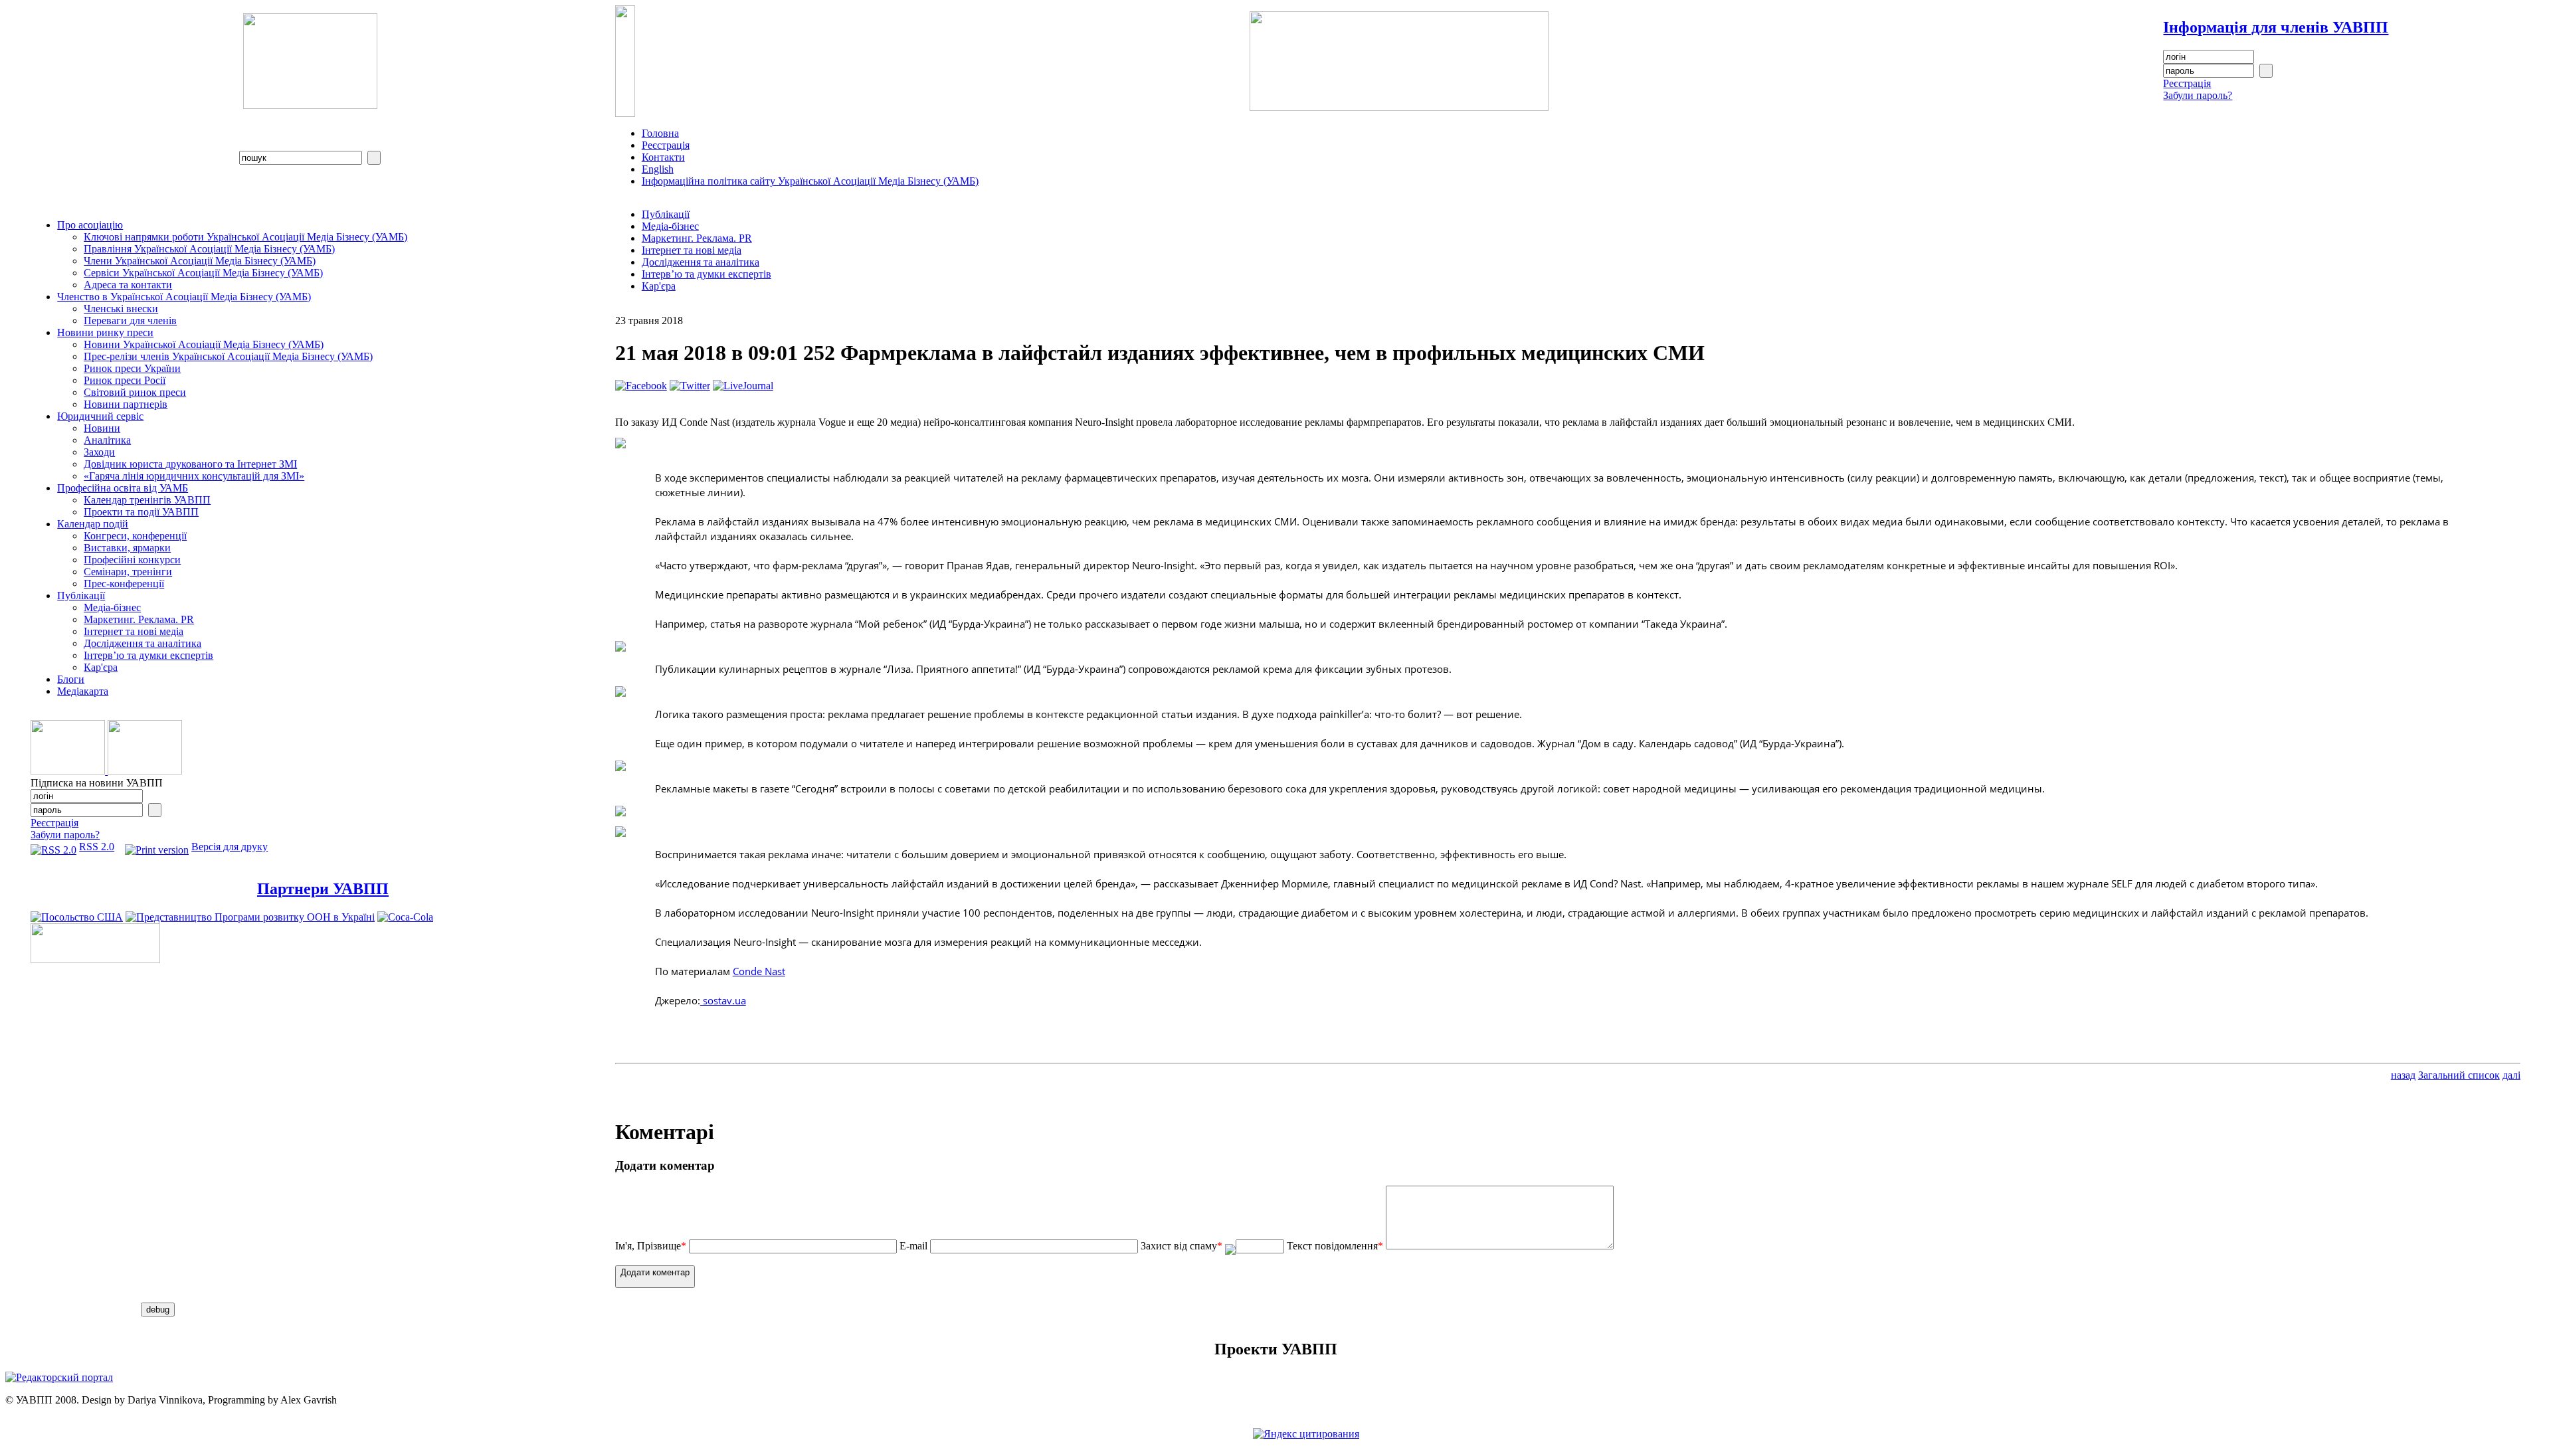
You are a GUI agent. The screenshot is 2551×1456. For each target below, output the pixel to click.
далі (2511, 1075)
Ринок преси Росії (125, 380)
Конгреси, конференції (135, 536)
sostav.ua (723, 1000)
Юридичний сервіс (100, 416)
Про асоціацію (90, 225)
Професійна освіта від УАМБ (123, 488)
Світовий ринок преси (135, 392)
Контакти (663, 157)
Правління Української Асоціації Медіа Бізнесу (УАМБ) (209, 249)
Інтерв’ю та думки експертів (148, 655)
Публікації (81, 595)
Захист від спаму (1181, 1246)
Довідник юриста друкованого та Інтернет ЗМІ (190, 464)
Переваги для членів (130, 320)
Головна (660, 133)
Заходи (99, 452)
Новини (102, 428)
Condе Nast (759, 971)
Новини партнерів (126, 404)
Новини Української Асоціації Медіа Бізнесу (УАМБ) (204, 344)
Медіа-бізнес (112, 607)
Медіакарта (83, 691)
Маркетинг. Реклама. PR (139, 619)
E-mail (913, 1246)
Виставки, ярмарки (127, 548)
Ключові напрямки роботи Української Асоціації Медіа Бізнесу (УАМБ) (245, 237)
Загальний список (2459, 1075)
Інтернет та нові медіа (134, 631)
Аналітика (107, 440)
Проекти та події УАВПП (141, 512)
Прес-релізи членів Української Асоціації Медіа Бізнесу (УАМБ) (228, 356)
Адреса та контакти (128, 285)
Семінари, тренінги (128, 572)
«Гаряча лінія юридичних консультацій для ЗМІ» (194, 476)
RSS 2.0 (97, 847)
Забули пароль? (2198, 95)
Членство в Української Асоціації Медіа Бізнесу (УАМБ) (184, 297)
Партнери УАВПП (323, 889)
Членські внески (121, 309)
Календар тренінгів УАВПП (147, 500)
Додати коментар (655, 1272)
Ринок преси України (132, 368)
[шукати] (374, 158)
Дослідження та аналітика (142, 643)
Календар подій (93, 524)
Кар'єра (101, 667)
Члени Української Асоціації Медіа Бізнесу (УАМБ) (200, 261)
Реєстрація (2187, 83)
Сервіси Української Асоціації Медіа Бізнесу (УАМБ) (203, 273)
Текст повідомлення (1335, 1246)
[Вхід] (2266, 71)
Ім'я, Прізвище (651, 1246)
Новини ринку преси (105, 332)
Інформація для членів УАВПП (2276, 27)
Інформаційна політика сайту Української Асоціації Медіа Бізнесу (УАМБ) (810, 181)
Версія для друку (230, 847)
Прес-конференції (124, 584)
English (658, 169)
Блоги (71, 679)
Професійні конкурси (132, 560)
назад (2403, 1075)
